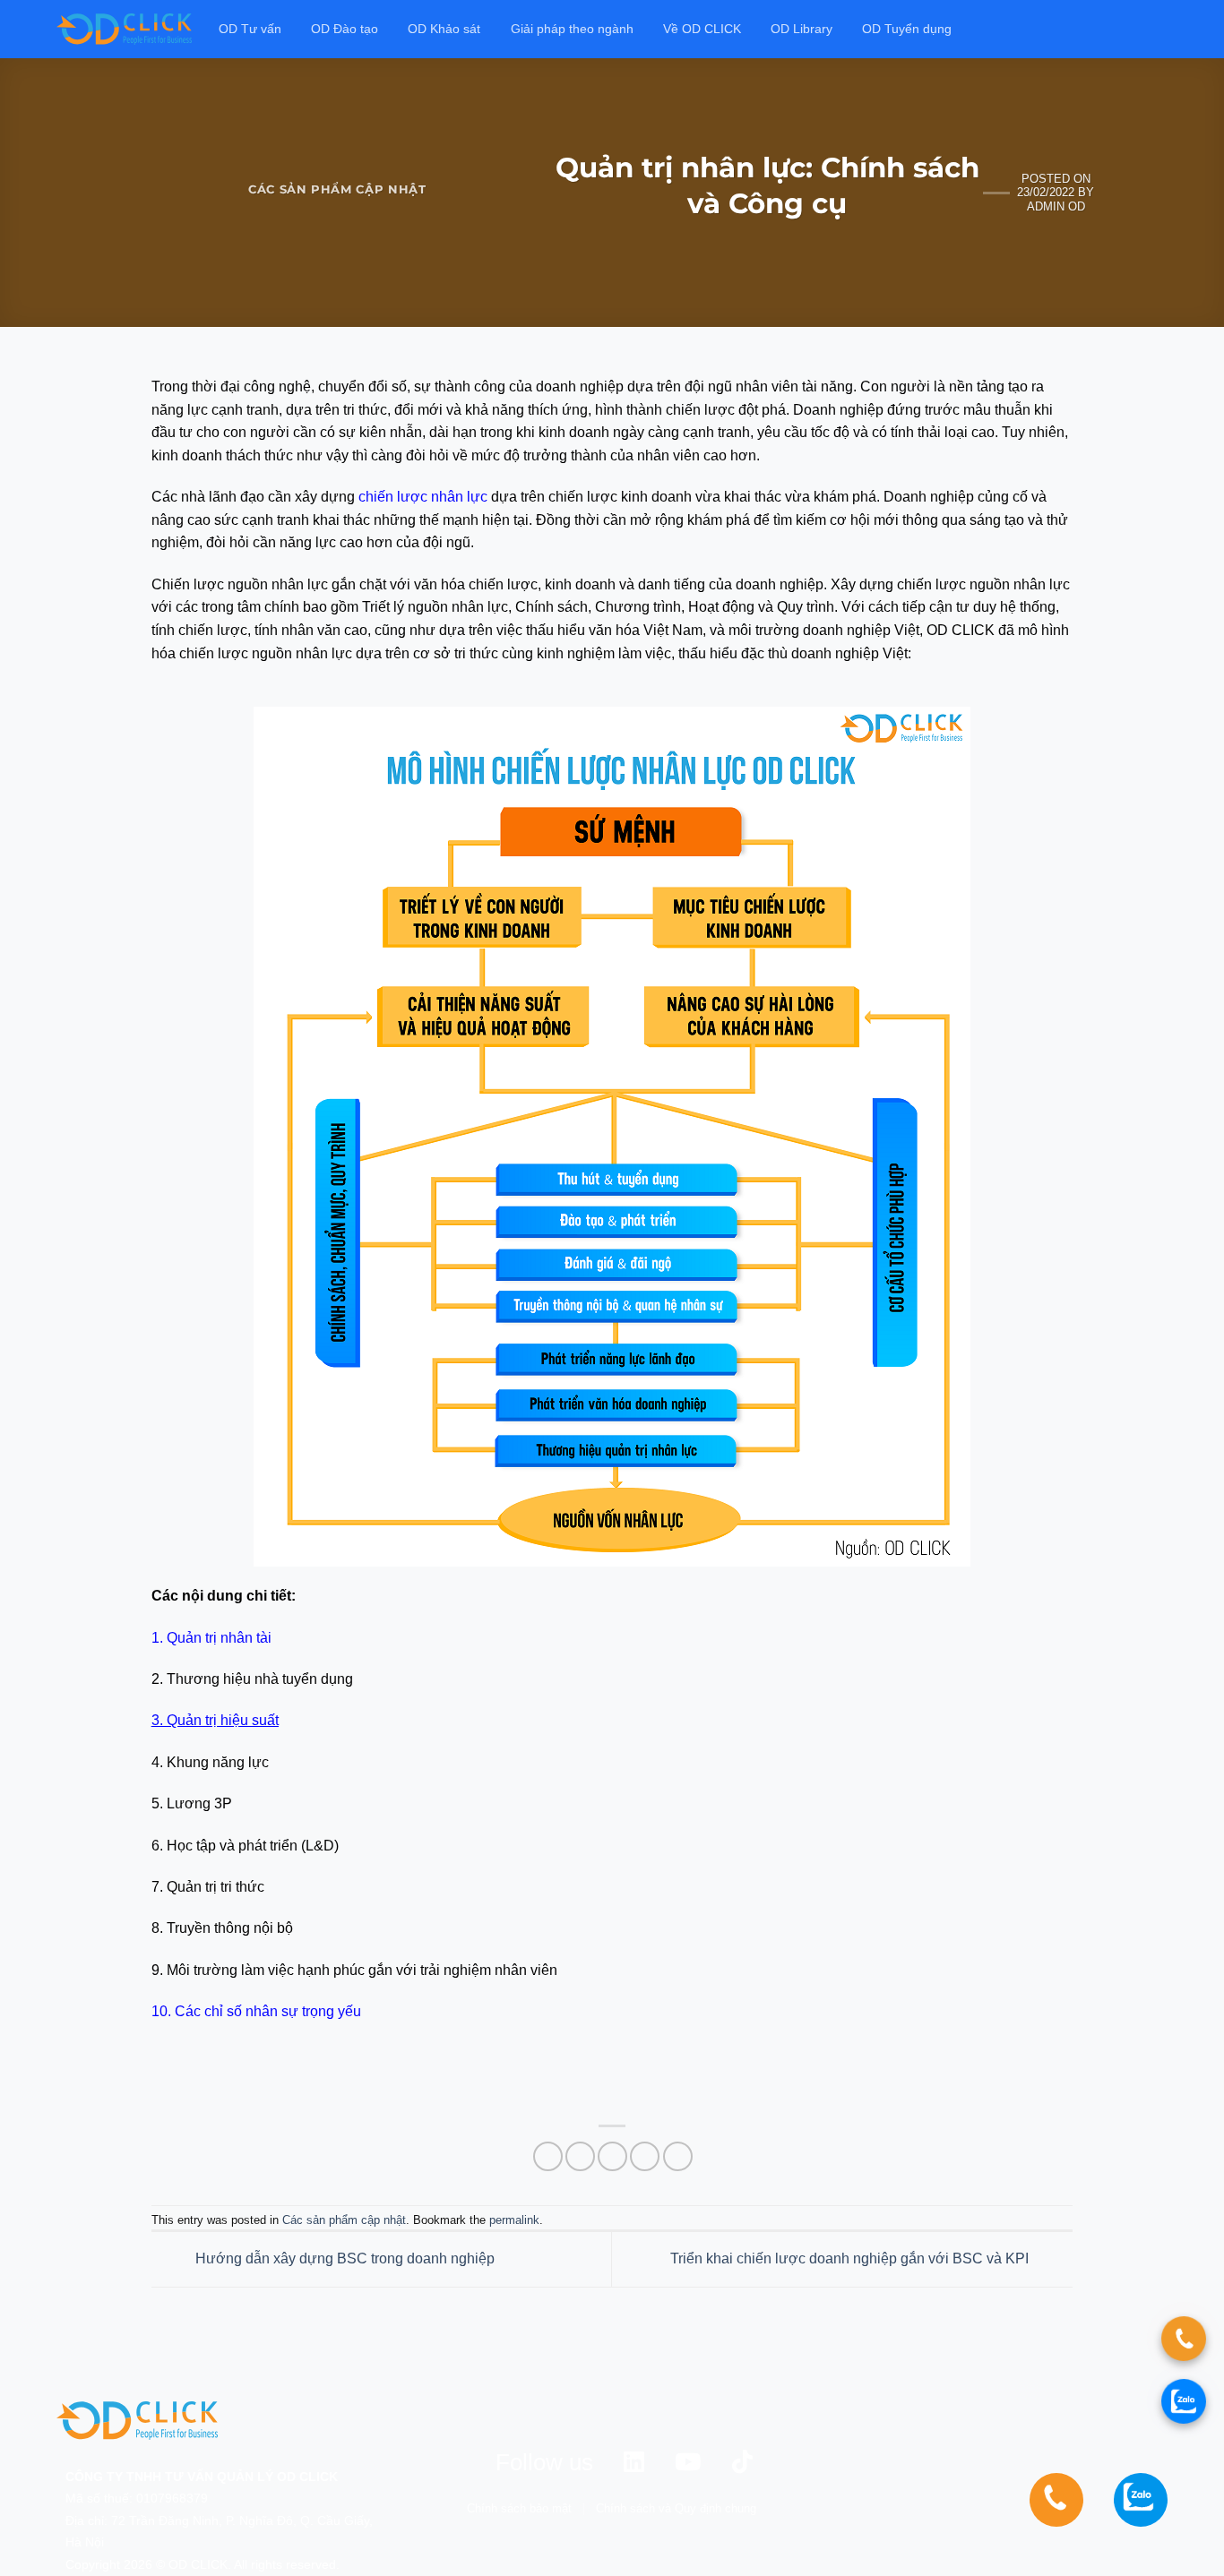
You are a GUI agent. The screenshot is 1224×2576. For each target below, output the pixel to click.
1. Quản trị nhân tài (211, 1638)
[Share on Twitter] (580, 2156)
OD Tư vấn (250, 29)
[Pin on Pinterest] (645, 2156)
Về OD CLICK (702, 29)
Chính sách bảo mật (519, 2508)
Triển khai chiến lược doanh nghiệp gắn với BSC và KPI (851, 2258)
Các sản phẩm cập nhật (337, 189)
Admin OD (1056, 206)
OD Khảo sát (444, 29)
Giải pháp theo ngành (572, 29)
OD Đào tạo (345, 29)
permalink (514, 2220)
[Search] (1160, 29)
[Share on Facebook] (548, 2156)
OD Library (802, 29)
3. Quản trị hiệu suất (215, 1720)
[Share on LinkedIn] (678, 2156)
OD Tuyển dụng (907, 29)
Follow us (544, 2462)
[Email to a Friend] (612, 2156)
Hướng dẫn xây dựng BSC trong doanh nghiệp (343, 2258)
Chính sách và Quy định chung (676, 2508)
